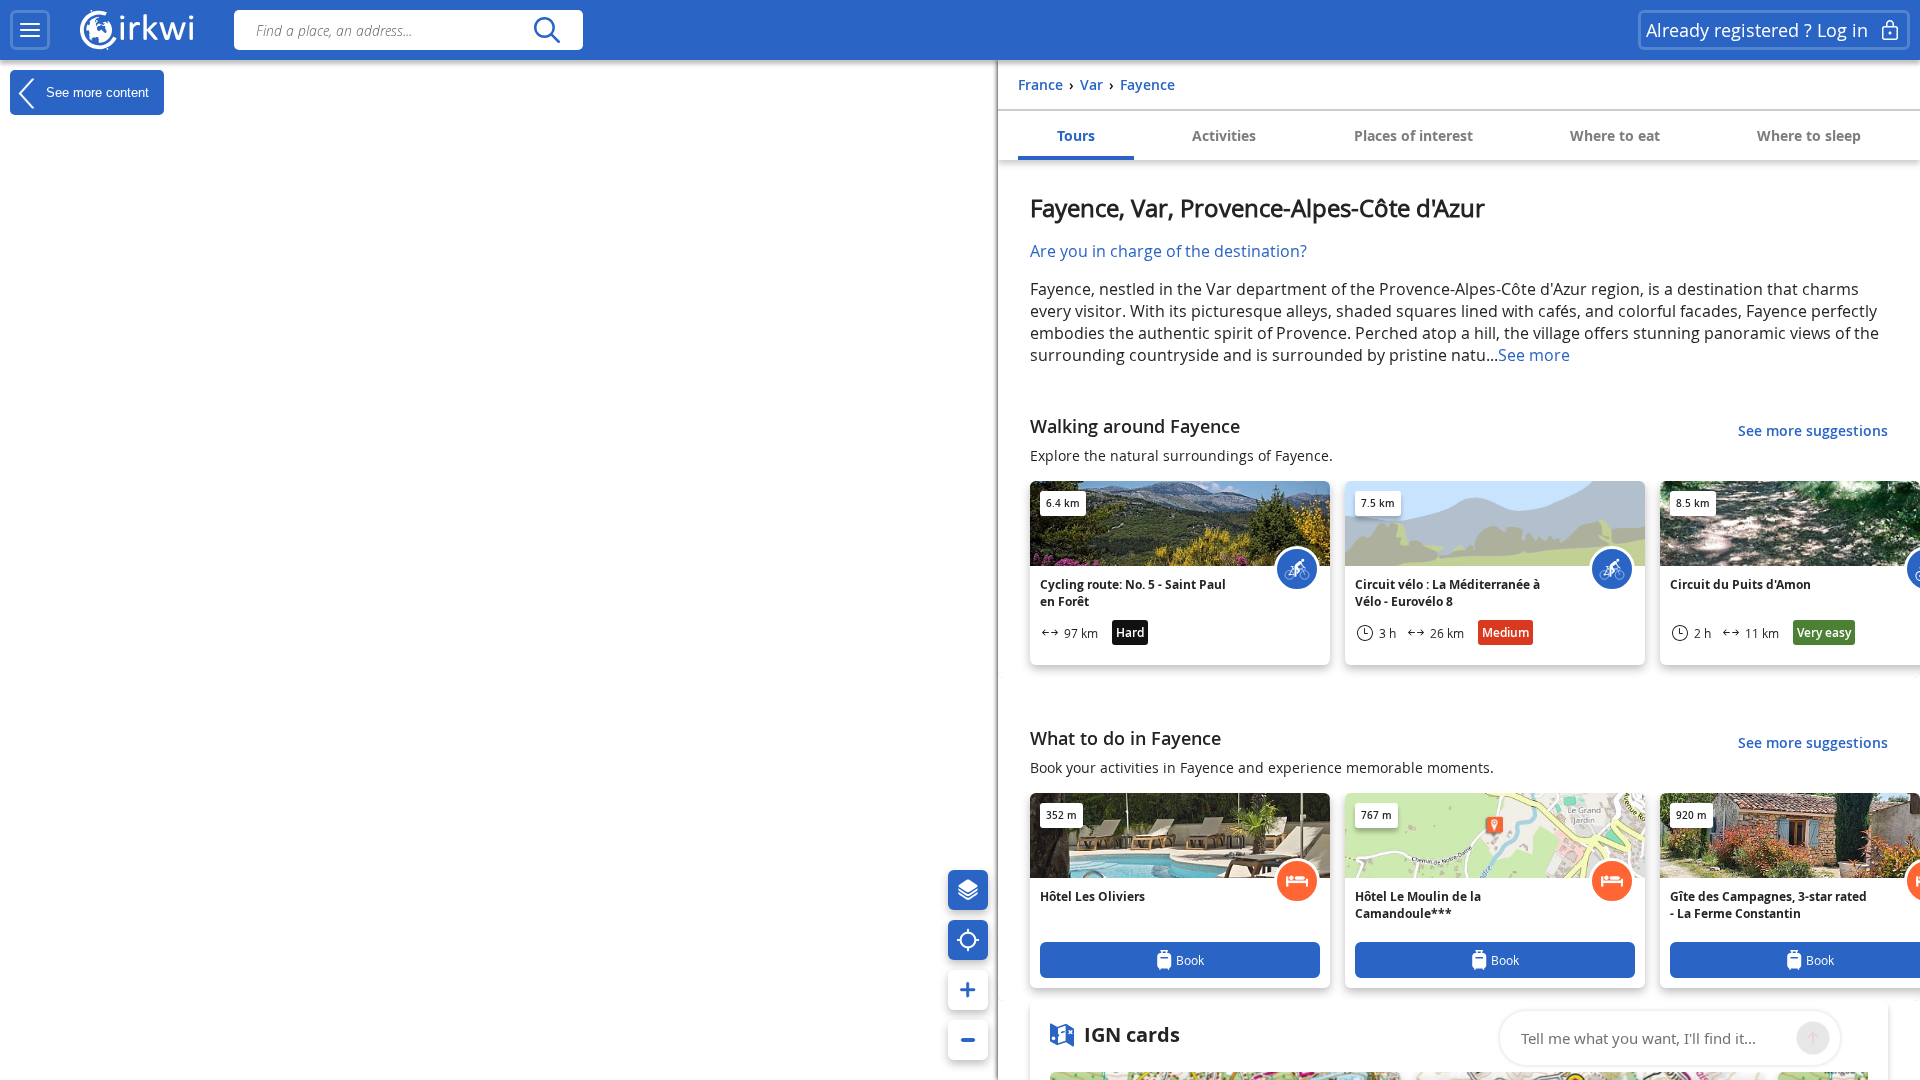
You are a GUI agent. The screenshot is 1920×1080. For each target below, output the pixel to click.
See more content (95, 91)
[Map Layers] (968, 890)
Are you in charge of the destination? (1168, 251)
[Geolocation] (968, 940)
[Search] (546, 30)
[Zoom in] (968, 990)
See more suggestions (1813, 430)
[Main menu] (30, 30)
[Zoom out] (968, 1040)
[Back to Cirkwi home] (137, 30)
